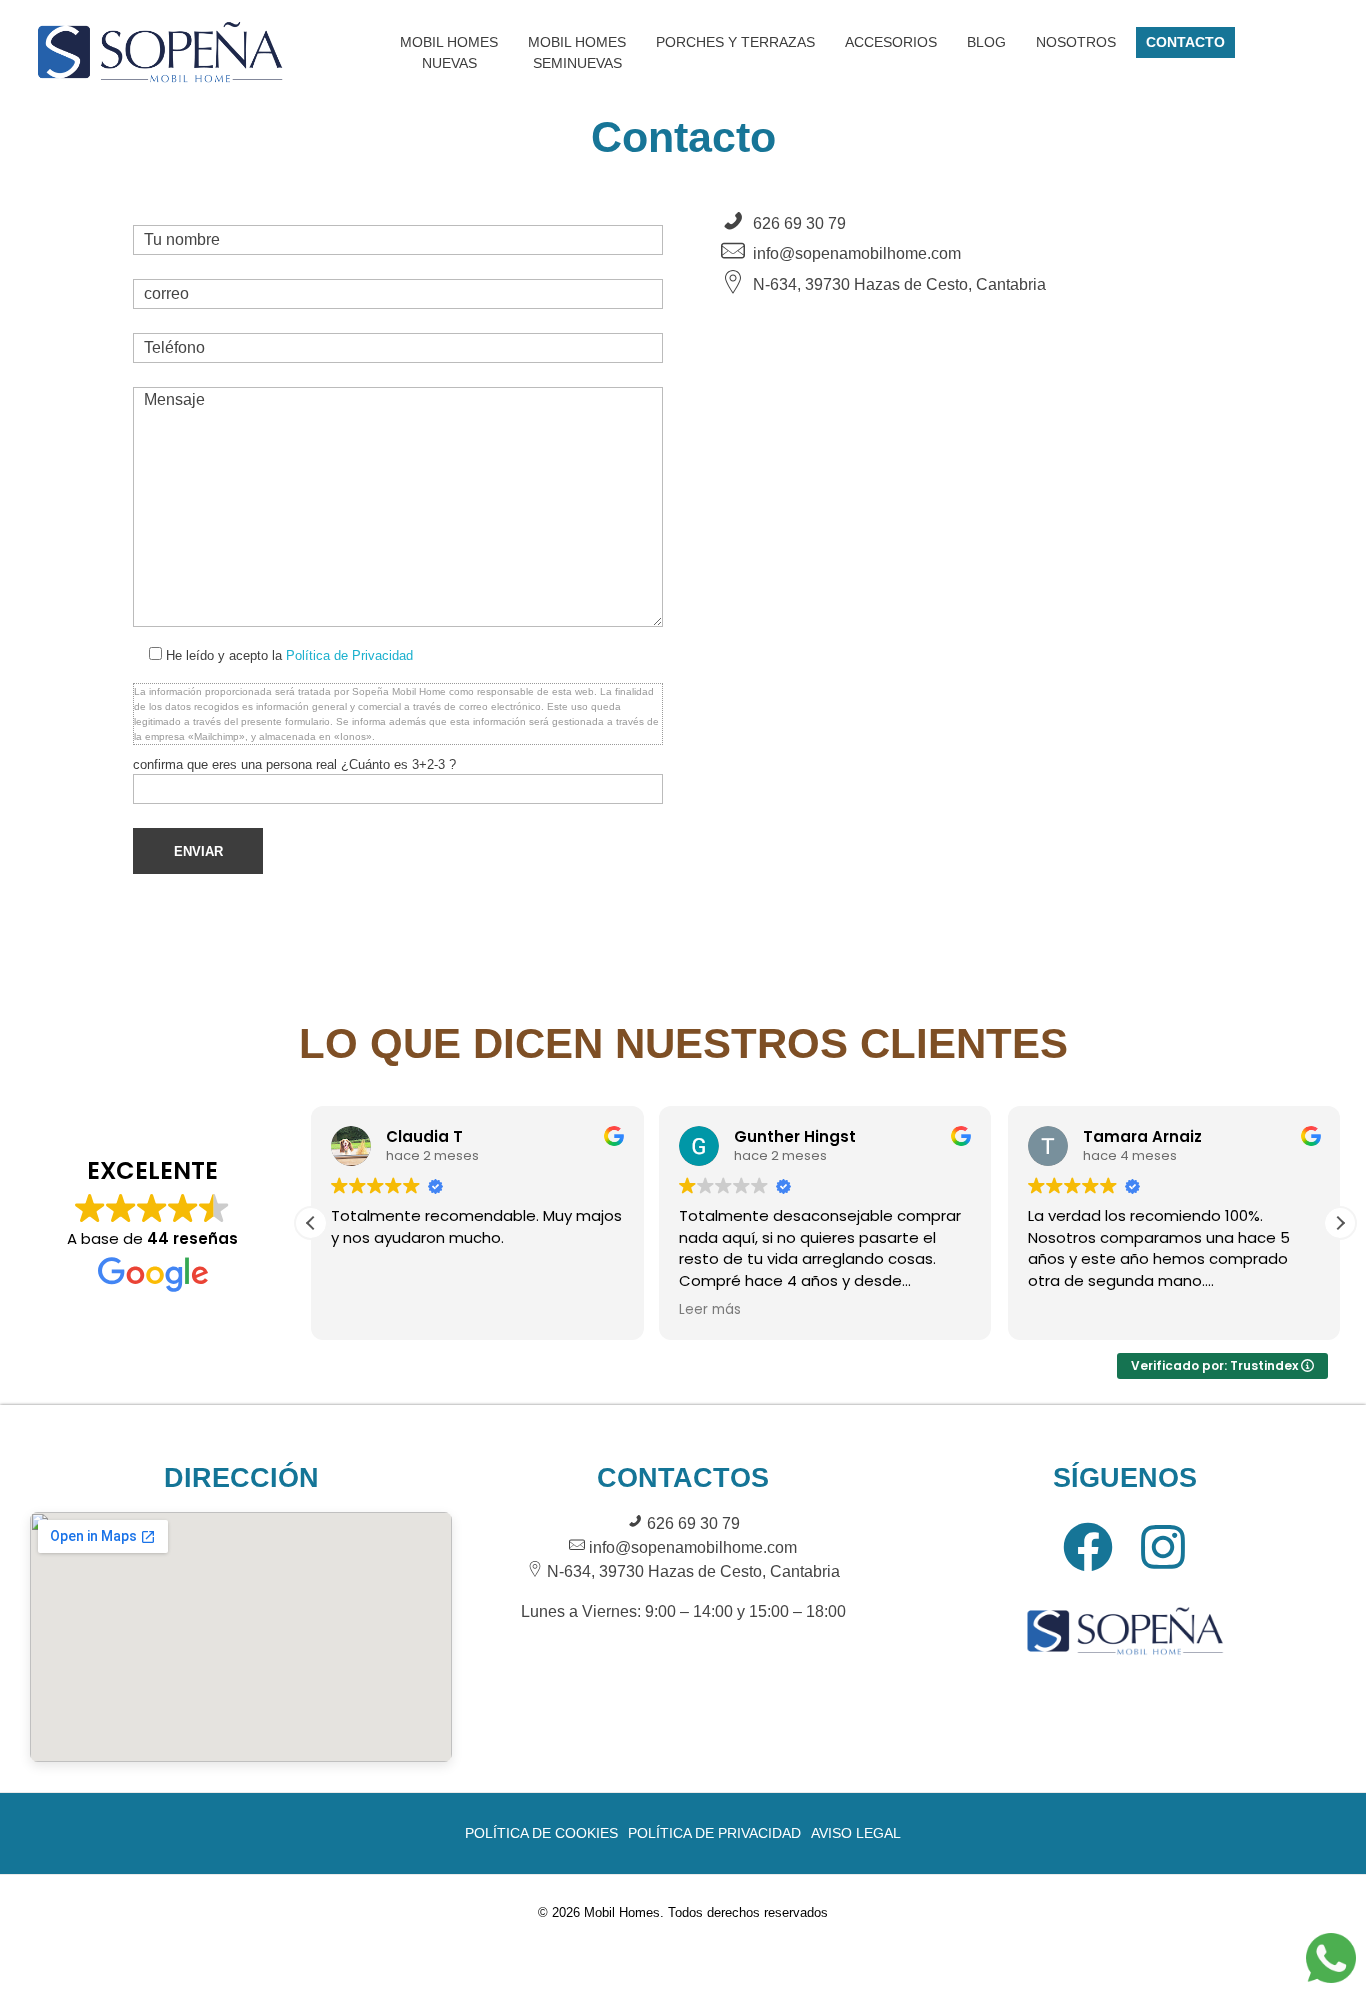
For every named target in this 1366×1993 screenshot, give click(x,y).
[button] (1340, 1223)
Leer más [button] (710, 1310)
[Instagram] (1163, 1547)
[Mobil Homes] (160, 49)
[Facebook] (1088, 1547)
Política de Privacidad (349, 655)
